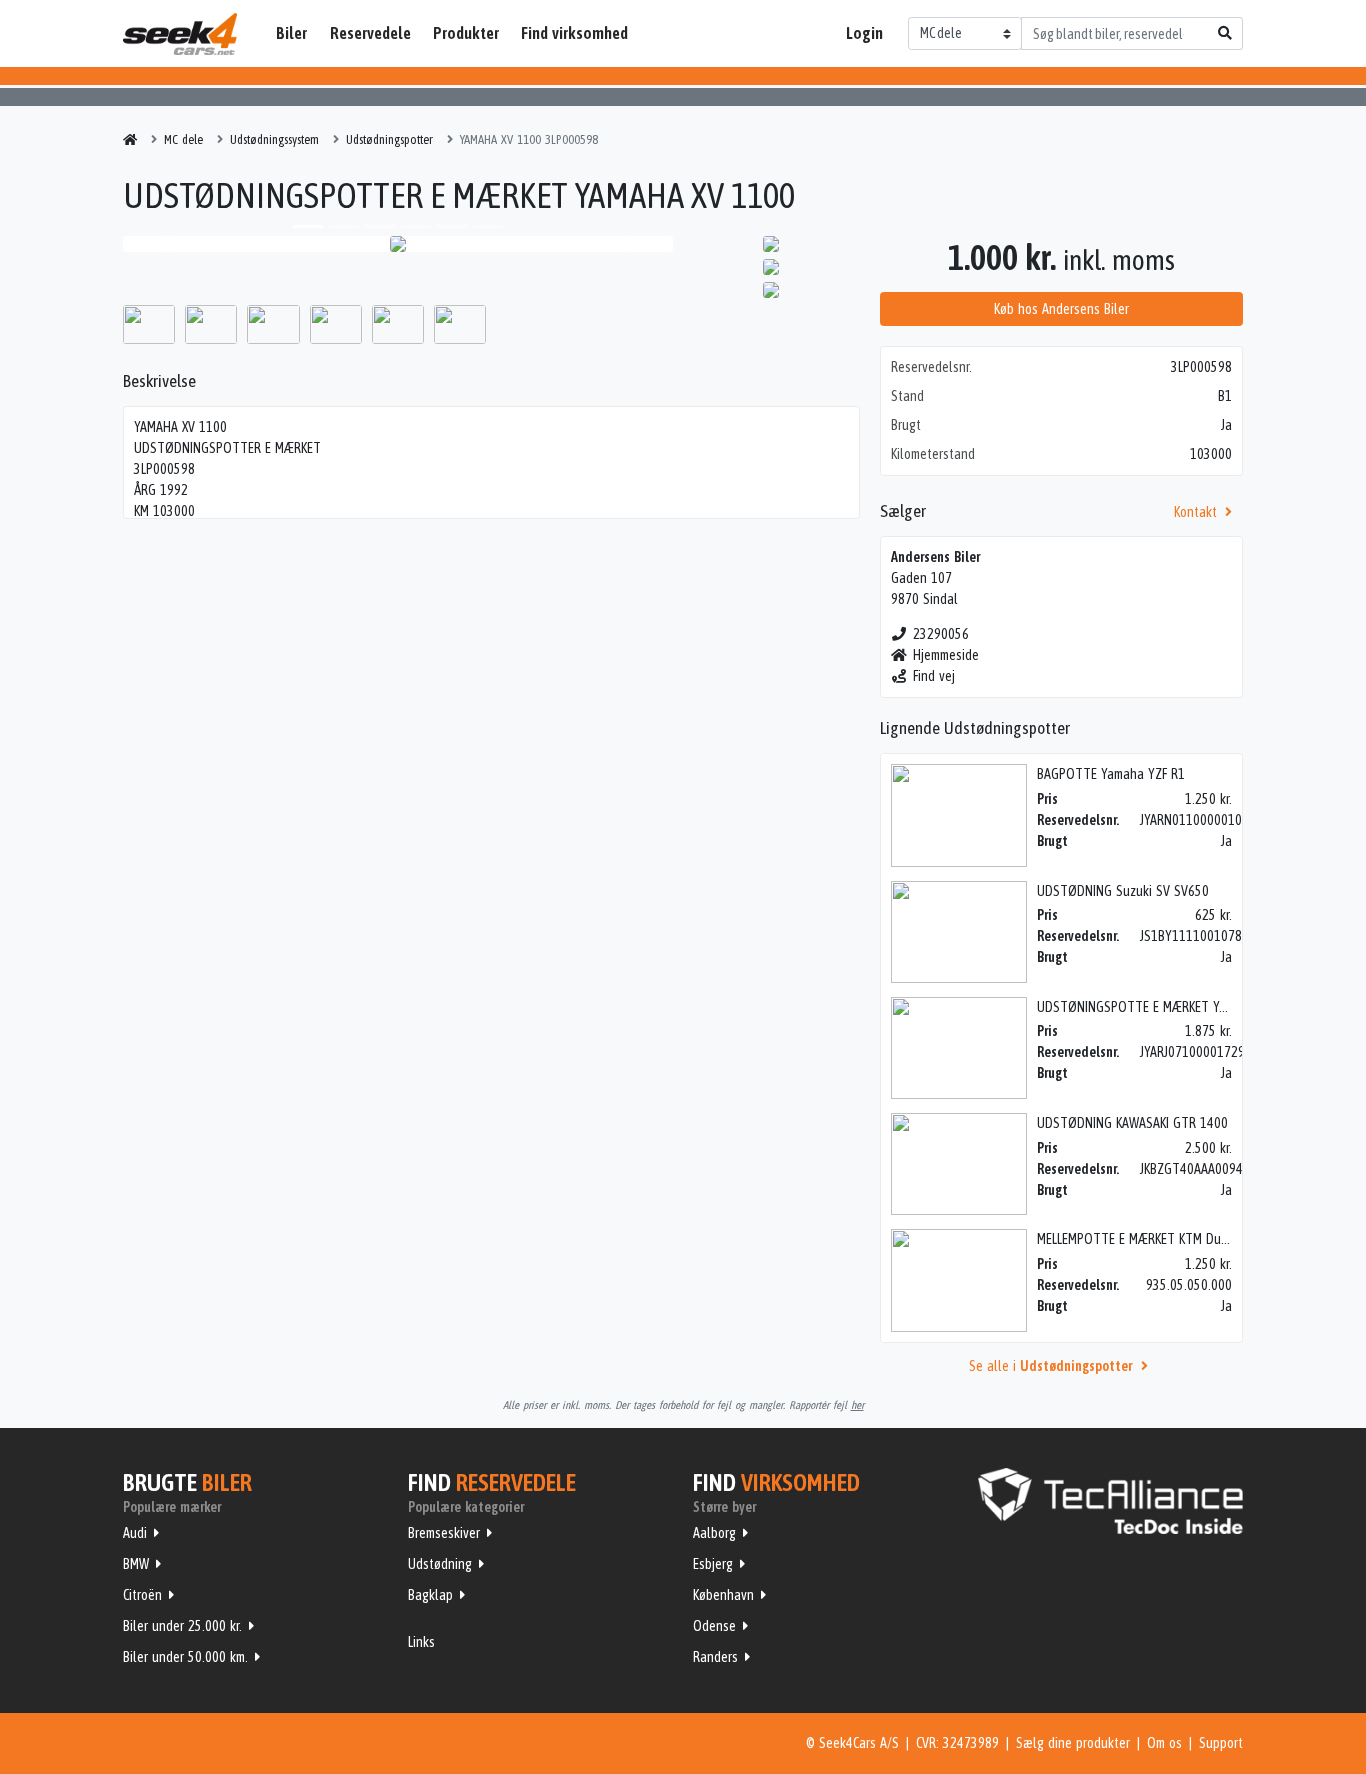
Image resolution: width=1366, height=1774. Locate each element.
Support (1221, 1743)
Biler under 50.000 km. (185, 1657)
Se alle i (1050, 1366)
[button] (164, 244)
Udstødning (440, 1564)
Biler (291, 33)
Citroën (142, 1595)
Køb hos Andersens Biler (1061, 309)
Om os (1164, 1743)
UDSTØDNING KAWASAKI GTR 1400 (1132, 1123)
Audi (135, 1533)
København (723, 1595)
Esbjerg (713, 1564)
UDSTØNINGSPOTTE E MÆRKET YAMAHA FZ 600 (1167, 1007)
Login (864, 33)
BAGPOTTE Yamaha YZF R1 (1111, 774)
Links (421, 1642)
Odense (714, 1626)
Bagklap (430, 1595)
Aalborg (714, 1533)
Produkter (466, 33)
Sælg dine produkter (1073, 1743)
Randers (715, 1657)
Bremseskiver (444, 1533)
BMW (136, 1564)
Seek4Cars (180, 34)
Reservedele (370, 33)
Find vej (934, 676)
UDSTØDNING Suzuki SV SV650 (1123, 891)
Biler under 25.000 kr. (182, 1626)
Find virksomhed (574, 33)
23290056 (941, 634)
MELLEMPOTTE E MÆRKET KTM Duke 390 (1148, 1239)
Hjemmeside (946, 655)
